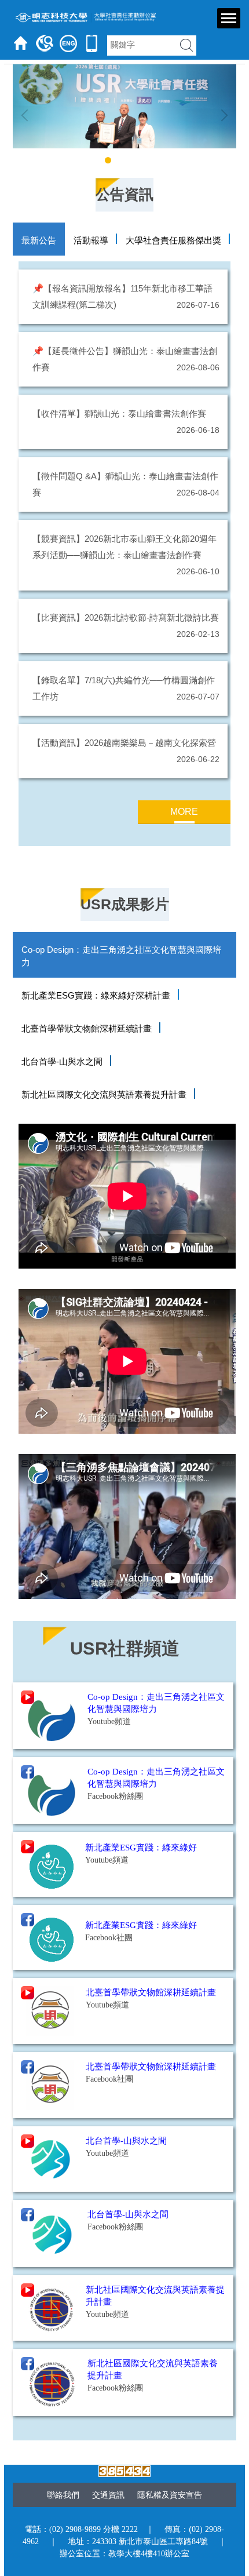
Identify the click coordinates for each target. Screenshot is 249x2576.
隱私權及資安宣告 (170, 2495)
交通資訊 (108, 2495)
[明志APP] (92, 43)
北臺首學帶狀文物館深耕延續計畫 (151, 1992)
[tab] (97, 160)
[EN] (68, 43)
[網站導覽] (45, 43)
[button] (27, 115)
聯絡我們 (63, 2495)
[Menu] (229, 18)
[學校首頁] (21, 43)
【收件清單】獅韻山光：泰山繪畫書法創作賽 (119, 413)
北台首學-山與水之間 (126, 2141)
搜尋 (186, 45)
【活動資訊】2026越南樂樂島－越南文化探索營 (124, 743)
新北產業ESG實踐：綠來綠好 (141, 1925)
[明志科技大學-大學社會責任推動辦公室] (83, 17)
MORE (184, 812)
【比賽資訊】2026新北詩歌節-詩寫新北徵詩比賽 (126, 617)
